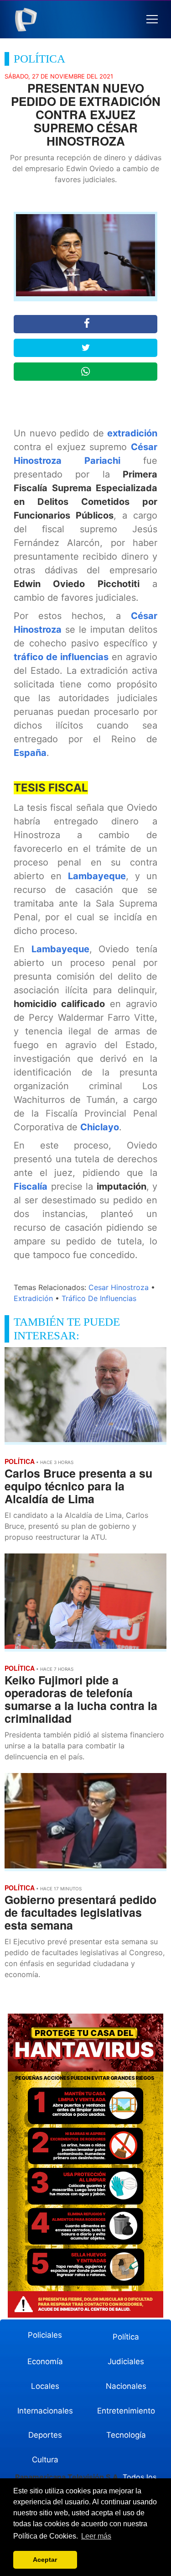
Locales (45, 2386)
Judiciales (126, 2361)
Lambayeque (97, 876)
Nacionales (126, 2386)
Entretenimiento (126, 2411)
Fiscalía (31, 1186)
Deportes (45, 2435)
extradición (132, 433)
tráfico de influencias (61, 657)
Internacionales (45, 2411)
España (30, 753)
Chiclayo (100, 1127)
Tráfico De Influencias (99, 1298)
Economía (45, 2361)
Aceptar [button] (45, 2560)
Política (126, 2337)
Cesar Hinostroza (119, 1287)
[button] (152, 19)
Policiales (45, 2335)
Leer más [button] (96, 2536)
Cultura (45, 2460)
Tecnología (126, 2435)
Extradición (33, 1298)
